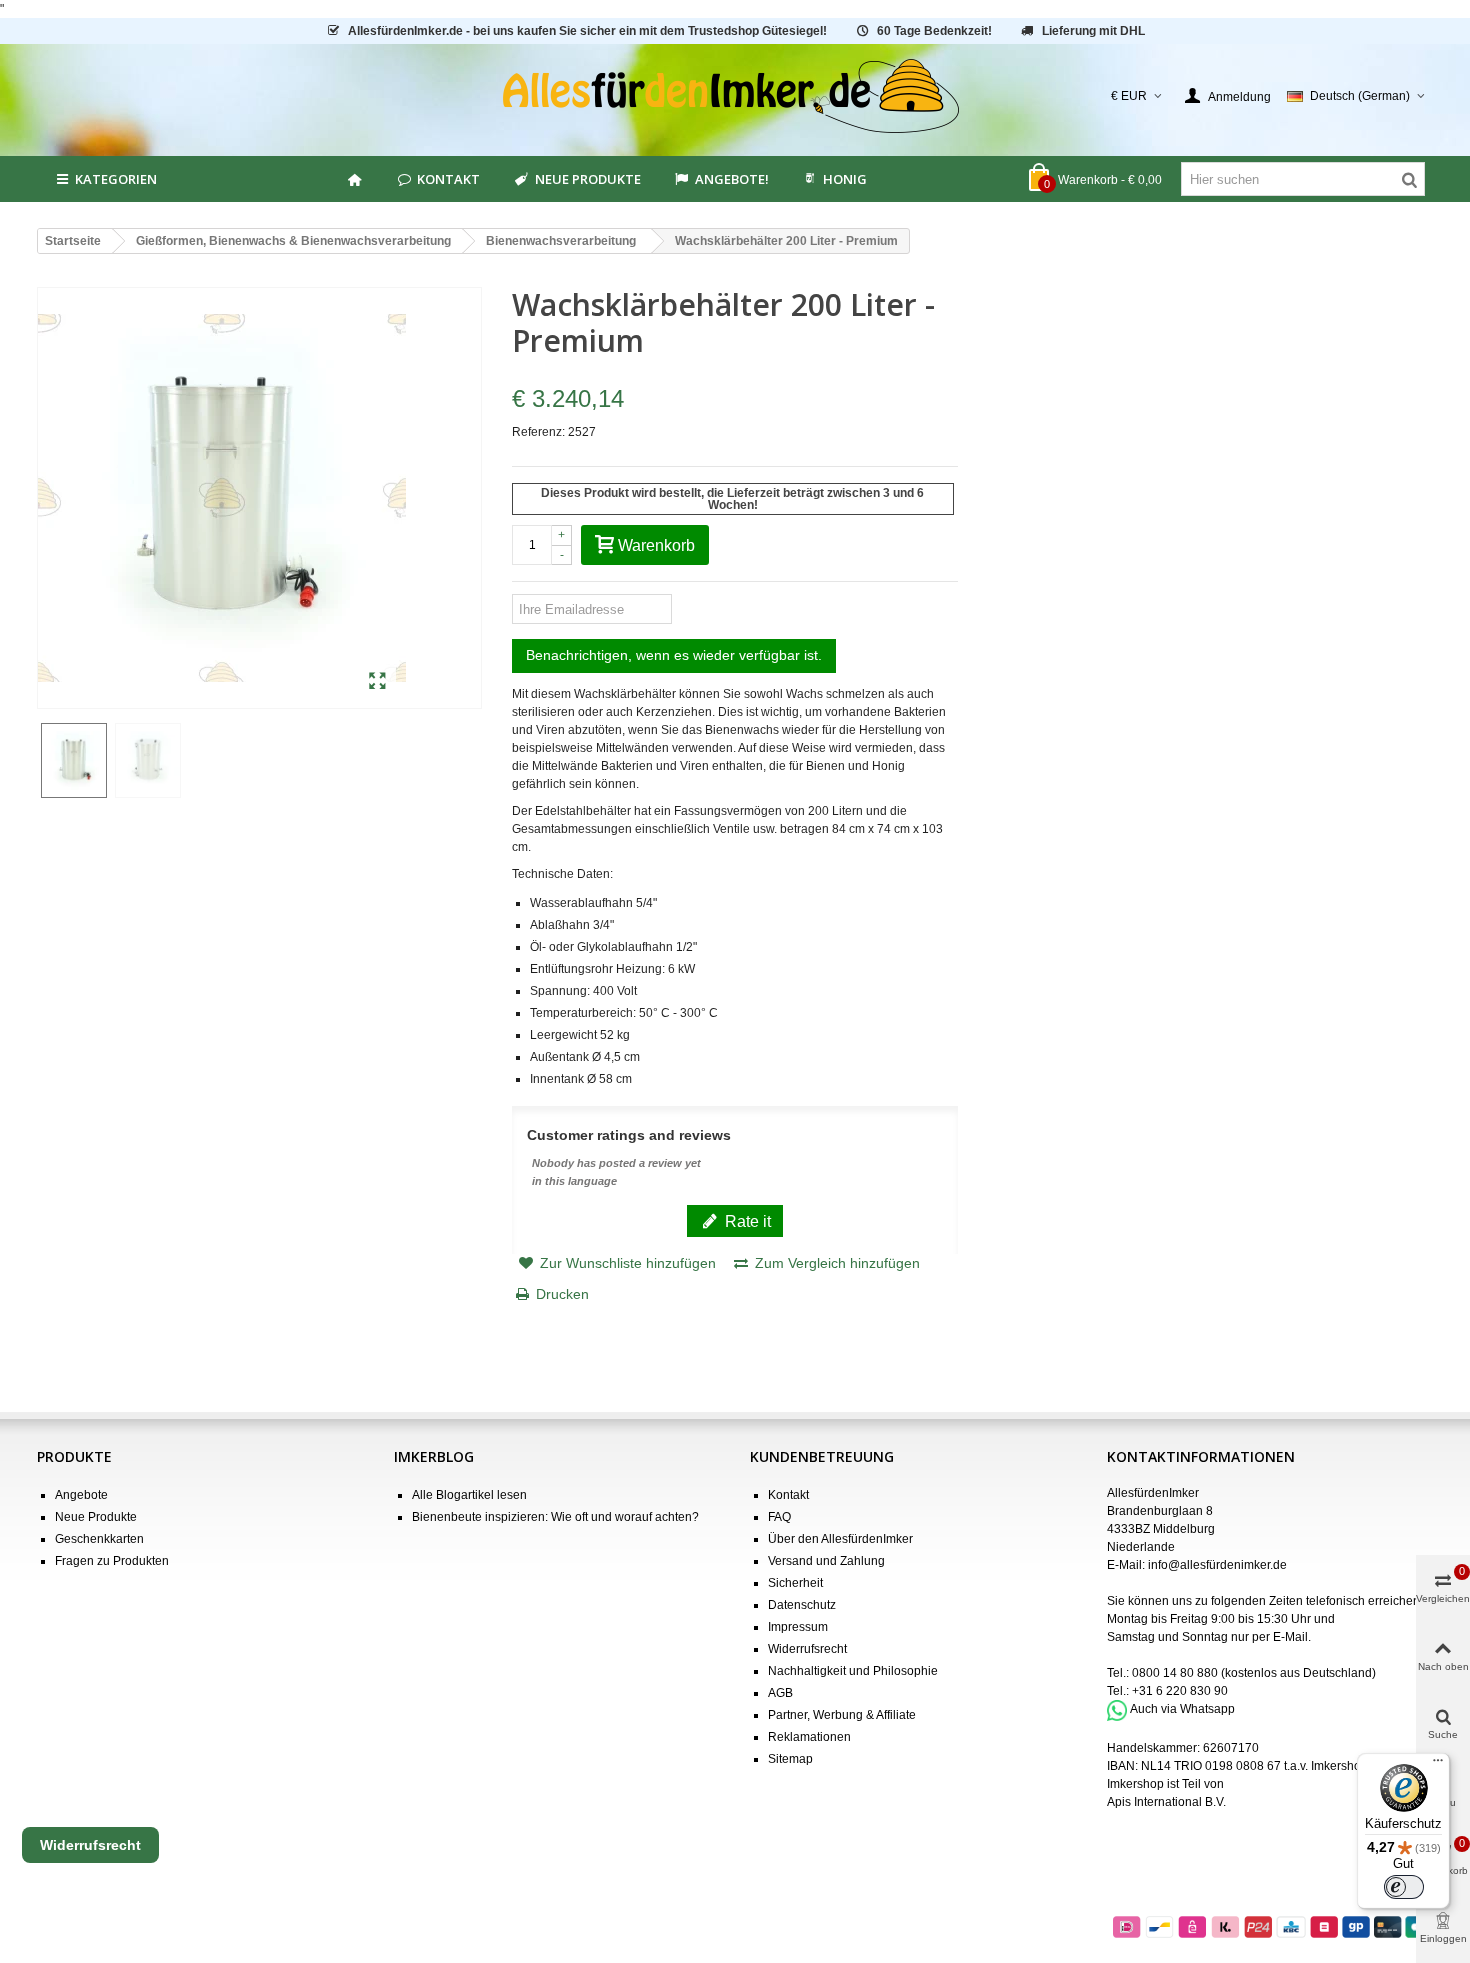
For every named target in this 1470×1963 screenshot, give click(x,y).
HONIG (845, 179)
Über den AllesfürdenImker (840, 1539)
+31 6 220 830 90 (1180, 1691)
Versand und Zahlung (826, 1561)
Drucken (562, 1294)
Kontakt (448, 179)
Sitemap (790, 1759)
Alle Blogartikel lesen (469, 1495)
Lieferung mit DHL (1093, 31)
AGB (780, 1693)
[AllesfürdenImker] (735, 96)
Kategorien (116, 179)
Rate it (746, 1221)
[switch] (1404, 1887)
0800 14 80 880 (1175, 1673)
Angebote (81, 1495)
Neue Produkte (588, 179)
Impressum (798, 1627)
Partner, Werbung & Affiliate (842, 1715)
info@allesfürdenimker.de (1217, 1565)
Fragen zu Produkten (112, 1561)
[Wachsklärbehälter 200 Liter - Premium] (377, 682)
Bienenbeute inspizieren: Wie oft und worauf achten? (555, 1517)
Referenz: (538, 432)
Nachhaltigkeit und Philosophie (853, 1671)
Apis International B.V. (1166, 1802)
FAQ (779, 1517)
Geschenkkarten (99, 1539)
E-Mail (1290, 1637)
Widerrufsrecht (807, 1649)
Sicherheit (795, 1583)
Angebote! (732, 179)
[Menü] (1438, 1765)
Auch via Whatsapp (1182, 1710)
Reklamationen (809, 1737)
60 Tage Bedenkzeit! (934, 31)
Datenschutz (802, 1605)
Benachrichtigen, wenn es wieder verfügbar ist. (674, 655)
